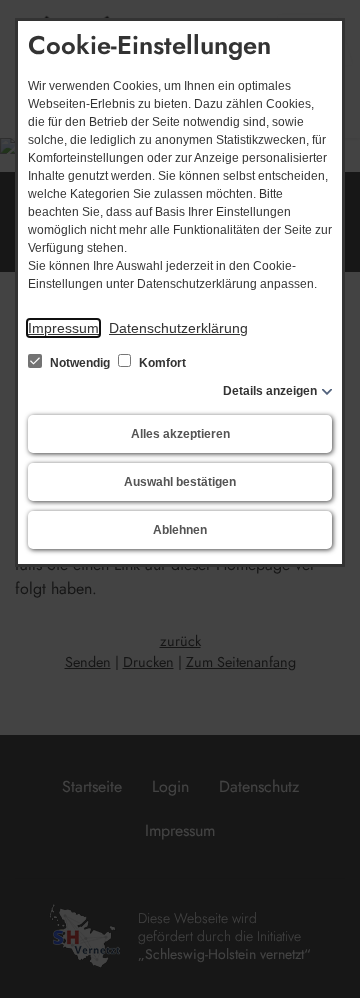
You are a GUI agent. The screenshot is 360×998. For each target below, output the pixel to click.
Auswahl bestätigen (180, 482)
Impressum (63, 328)
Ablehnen (180, 530)
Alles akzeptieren (180, 434)
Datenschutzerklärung (178, 328)
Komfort (161, 363)
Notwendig (80, 363)
